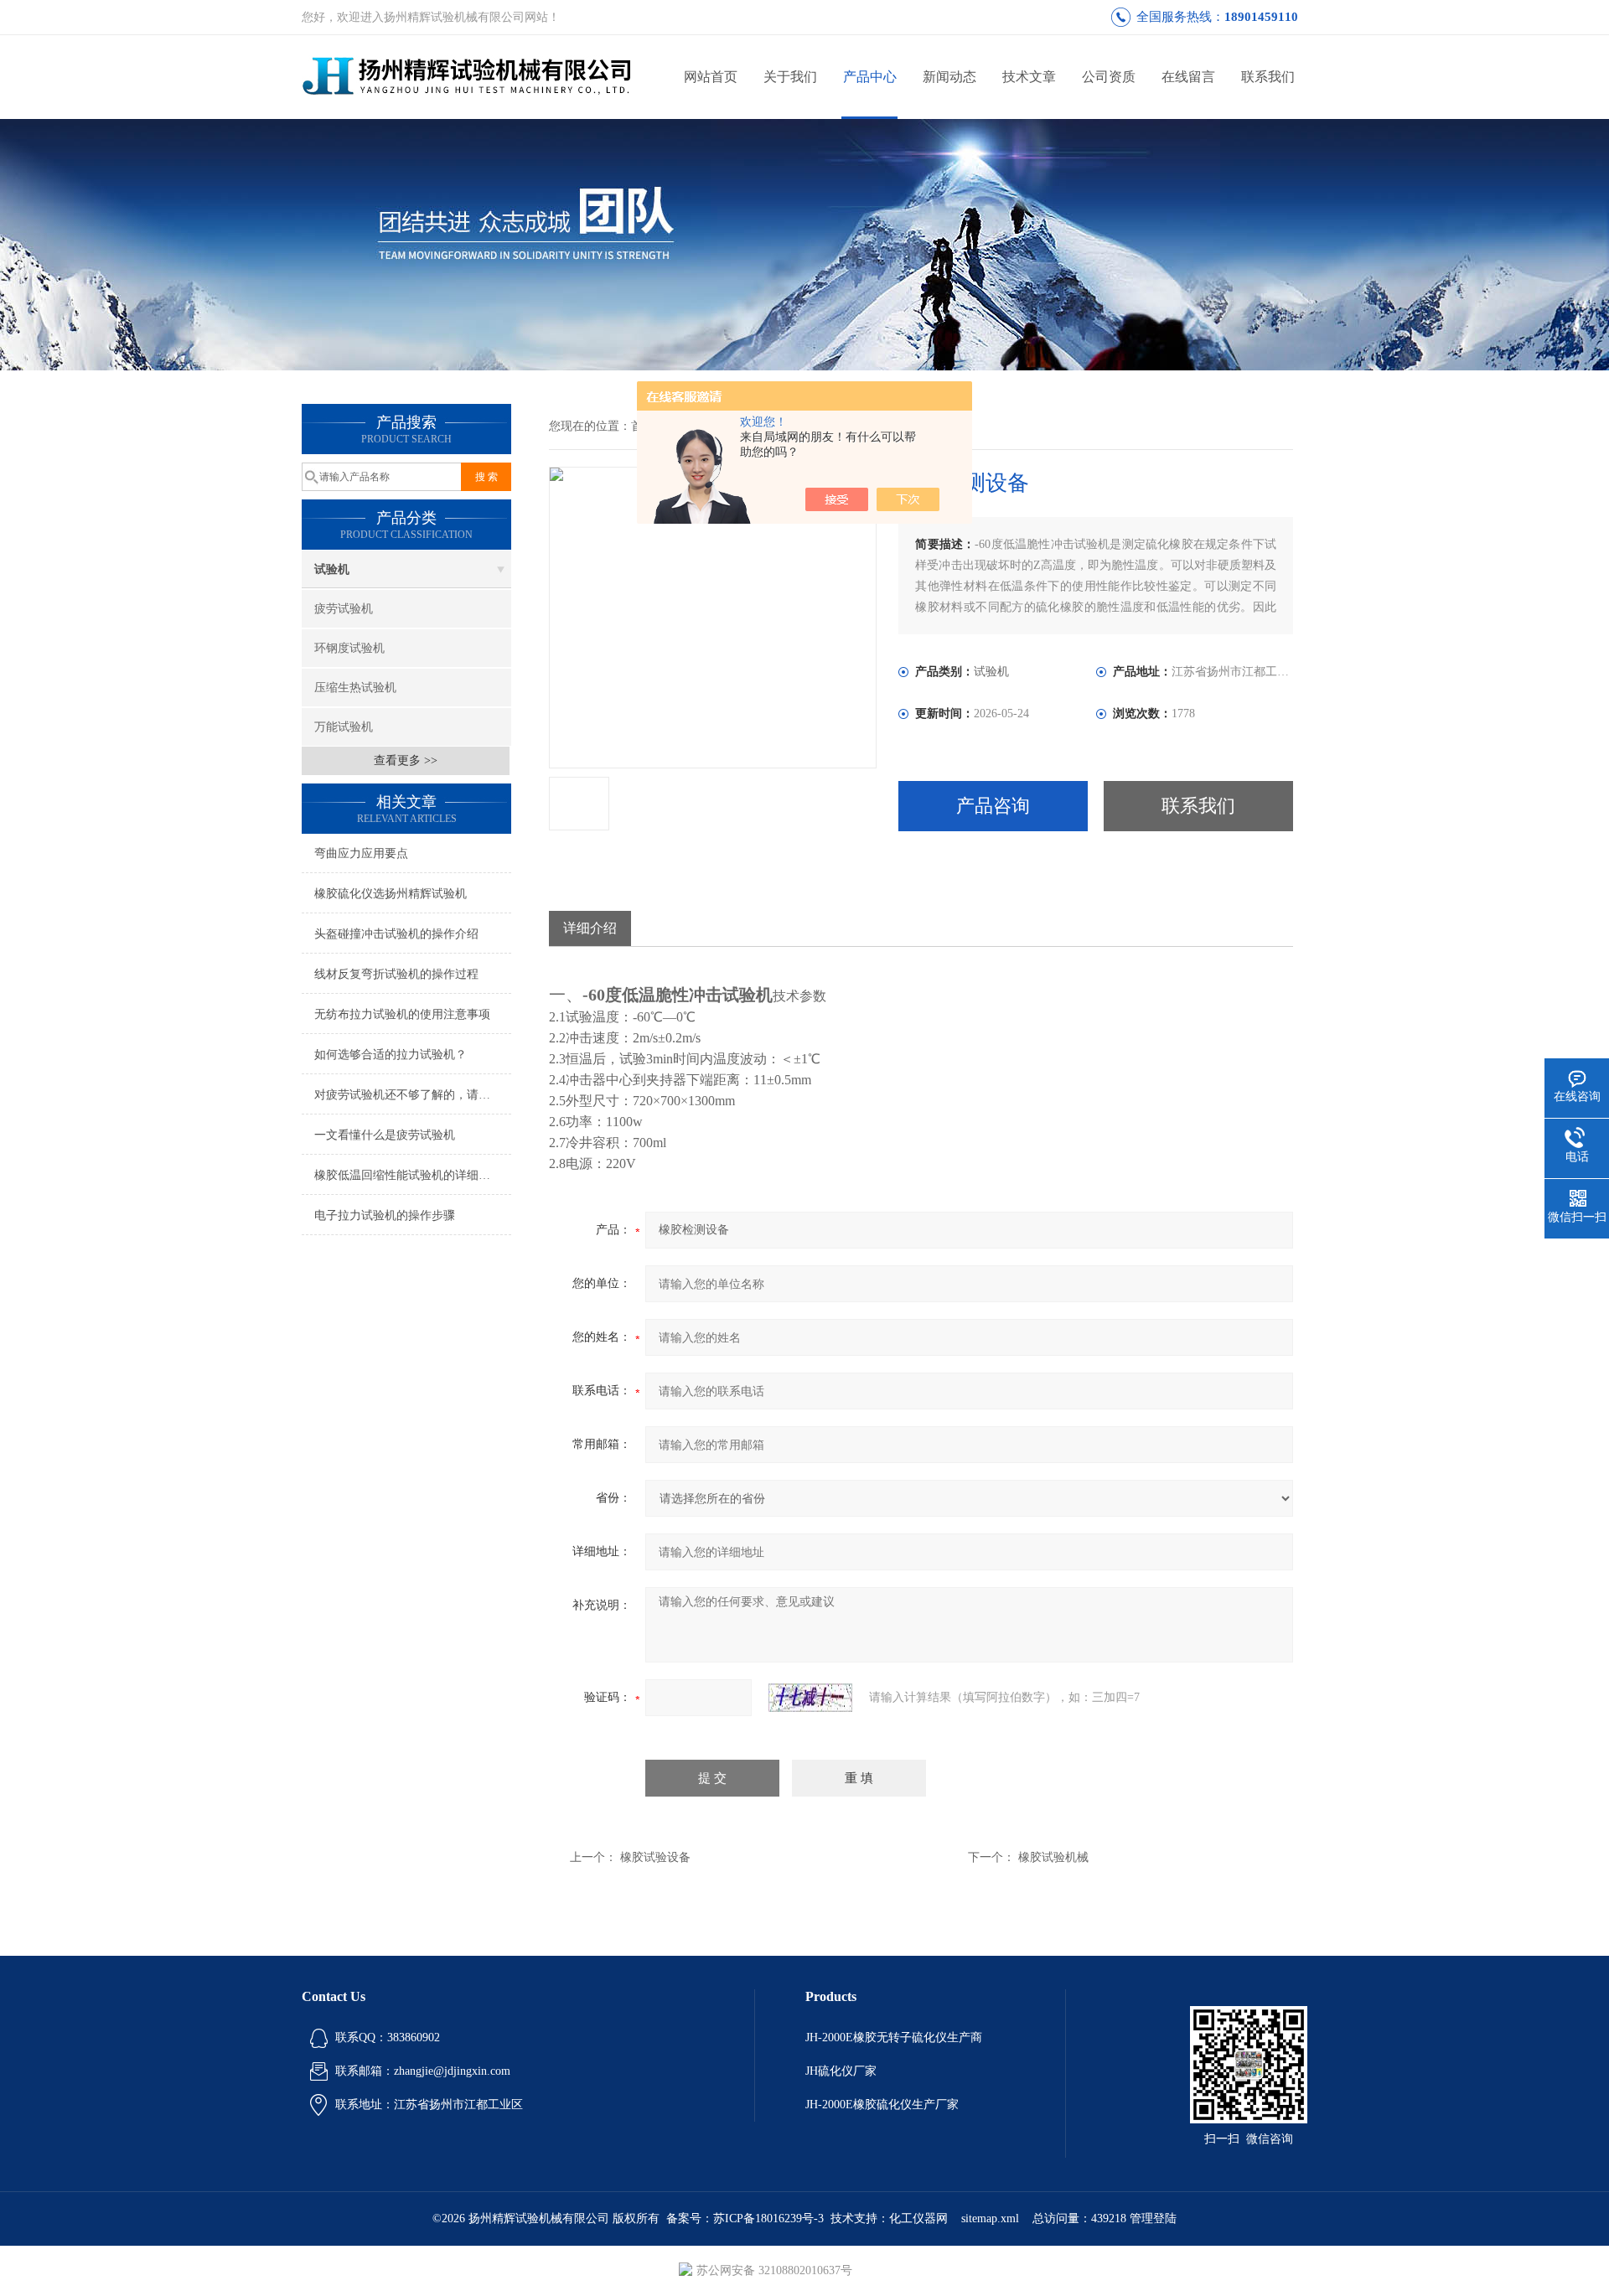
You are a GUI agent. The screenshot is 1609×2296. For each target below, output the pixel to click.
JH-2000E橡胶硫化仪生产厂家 (882, 2105)
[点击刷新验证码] (810, 1698)
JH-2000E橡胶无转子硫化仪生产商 (894, 2037)
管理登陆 (1153, 2218)
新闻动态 (949, 77)
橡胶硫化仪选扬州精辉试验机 (391, 894)
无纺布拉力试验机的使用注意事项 (402, 1014)
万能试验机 (344, 727)
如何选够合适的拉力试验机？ (391, 1055)
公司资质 (1109, 77)
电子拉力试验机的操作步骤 (385, 1215)
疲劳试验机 (344, 609)
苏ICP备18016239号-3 (768, 2218)
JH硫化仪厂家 (841, 2071)
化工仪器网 (918, 2218)
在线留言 (1188, 77)
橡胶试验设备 (655, 1857)
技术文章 (1029, 77)
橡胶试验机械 (1053, 1857)
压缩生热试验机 (355, 688)
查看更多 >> (406, 760)
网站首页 (711, 77)
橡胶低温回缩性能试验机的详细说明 (408, 1175)
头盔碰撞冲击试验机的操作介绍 (396, 934)
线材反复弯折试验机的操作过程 (396, 974)
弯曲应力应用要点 (361, 853)
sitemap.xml (990, 2218)
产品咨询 (993, 806)
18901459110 (1261, 17)
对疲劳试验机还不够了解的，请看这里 (413, 1095)
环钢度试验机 (349, 648)
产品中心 (870, 77)
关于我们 (790, 77)
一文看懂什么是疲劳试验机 (385, 1135)
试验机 (332, 569)
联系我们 (1268, 77)
